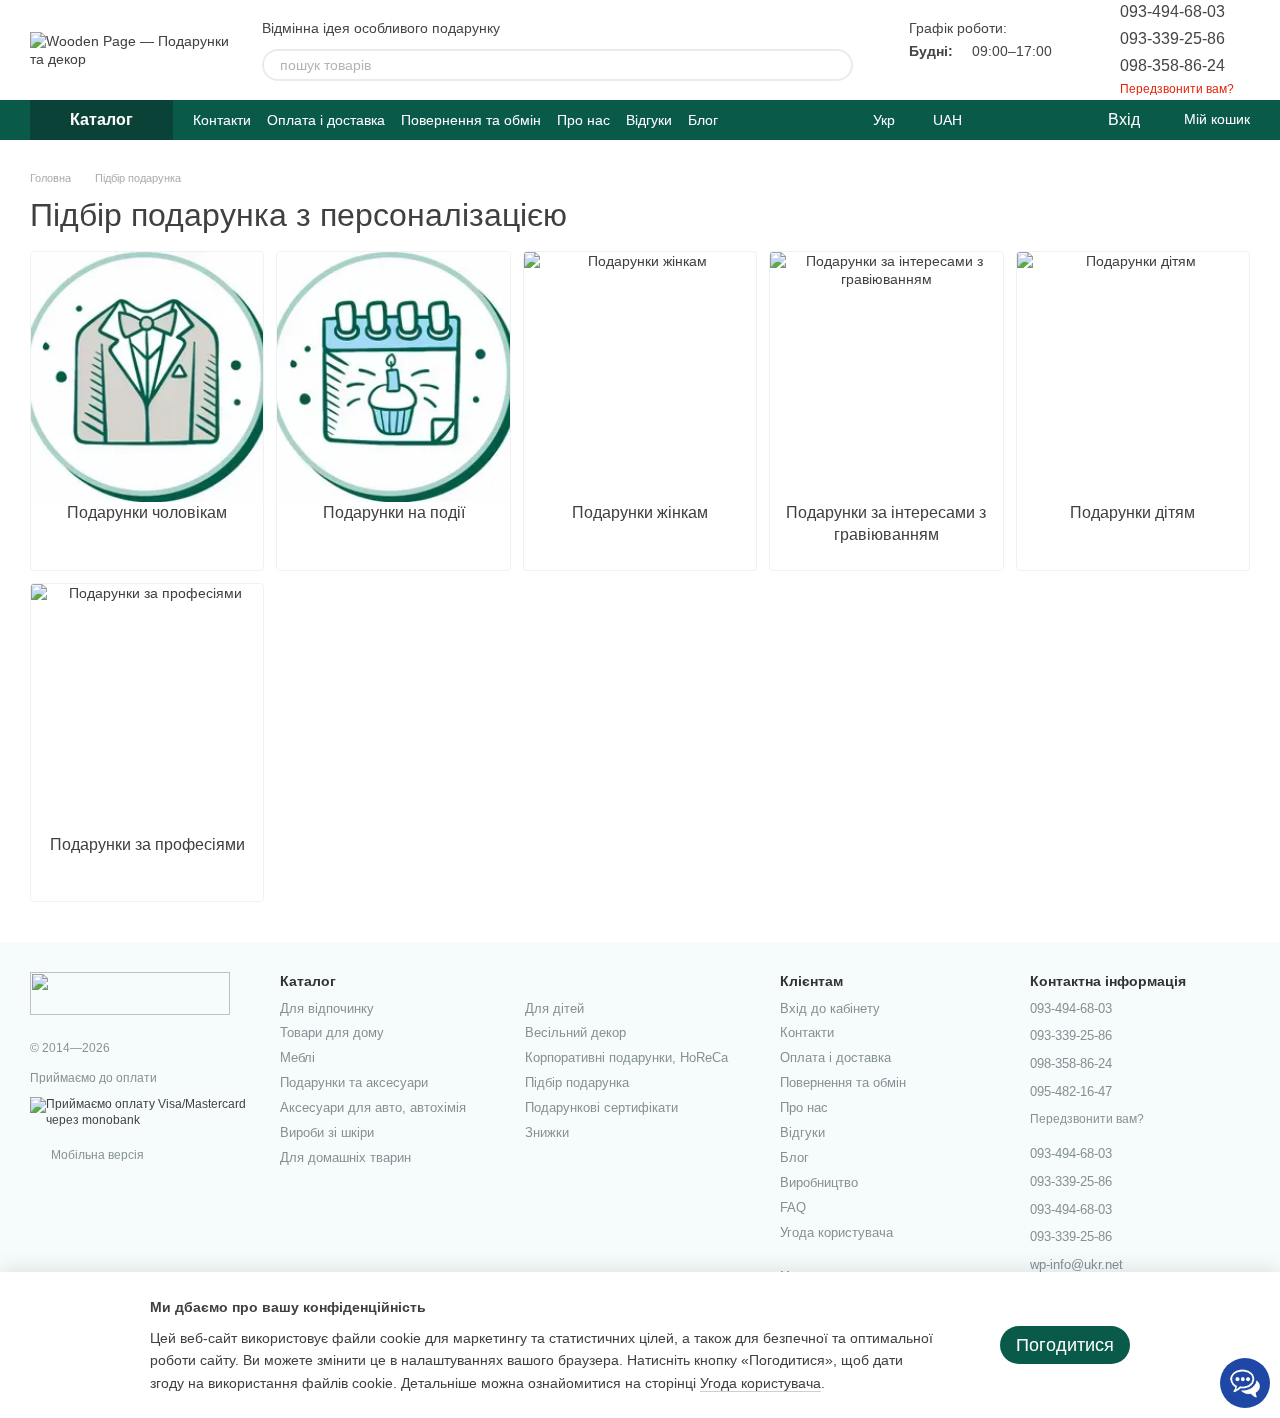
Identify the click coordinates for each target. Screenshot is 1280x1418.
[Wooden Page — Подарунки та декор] (130, 993)
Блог (703, 120)
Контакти (222, 120)
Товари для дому (332, 1032)
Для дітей (554, 1008)
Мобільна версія (96, 1155)
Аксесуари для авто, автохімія (373, 1107)
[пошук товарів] (837, 65)
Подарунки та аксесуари (354, 1082)
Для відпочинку (327, 1008)
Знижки (547, 1132)
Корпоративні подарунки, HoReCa (626, 1057)
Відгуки (649, 120)
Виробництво (819, 1182)
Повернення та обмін (471, 120)
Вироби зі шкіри (327, 1132)
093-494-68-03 (1172, 11)
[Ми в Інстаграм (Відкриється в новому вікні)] (841, 120)
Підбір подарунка (577, 1082)
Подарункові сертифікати (601, 1107)
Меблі (297, 1057)
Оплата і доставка (326, 120)
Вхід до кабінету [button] (830, 1008)
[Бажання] (1050, 120)
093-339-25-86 (1172, 38)
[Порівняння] (1010, 120)
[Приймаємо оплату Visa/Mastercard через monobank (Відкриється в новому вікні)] (140, 1112)
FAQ (793, 1207)
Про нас (583, 120)
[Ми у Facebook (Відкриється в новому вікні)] (817, 120)
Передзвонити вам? (1177, 89)
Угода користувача (836, 1232)
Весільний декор (575, 1032)
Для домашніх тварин (345, 1157)
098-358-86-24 (1172, 65)
